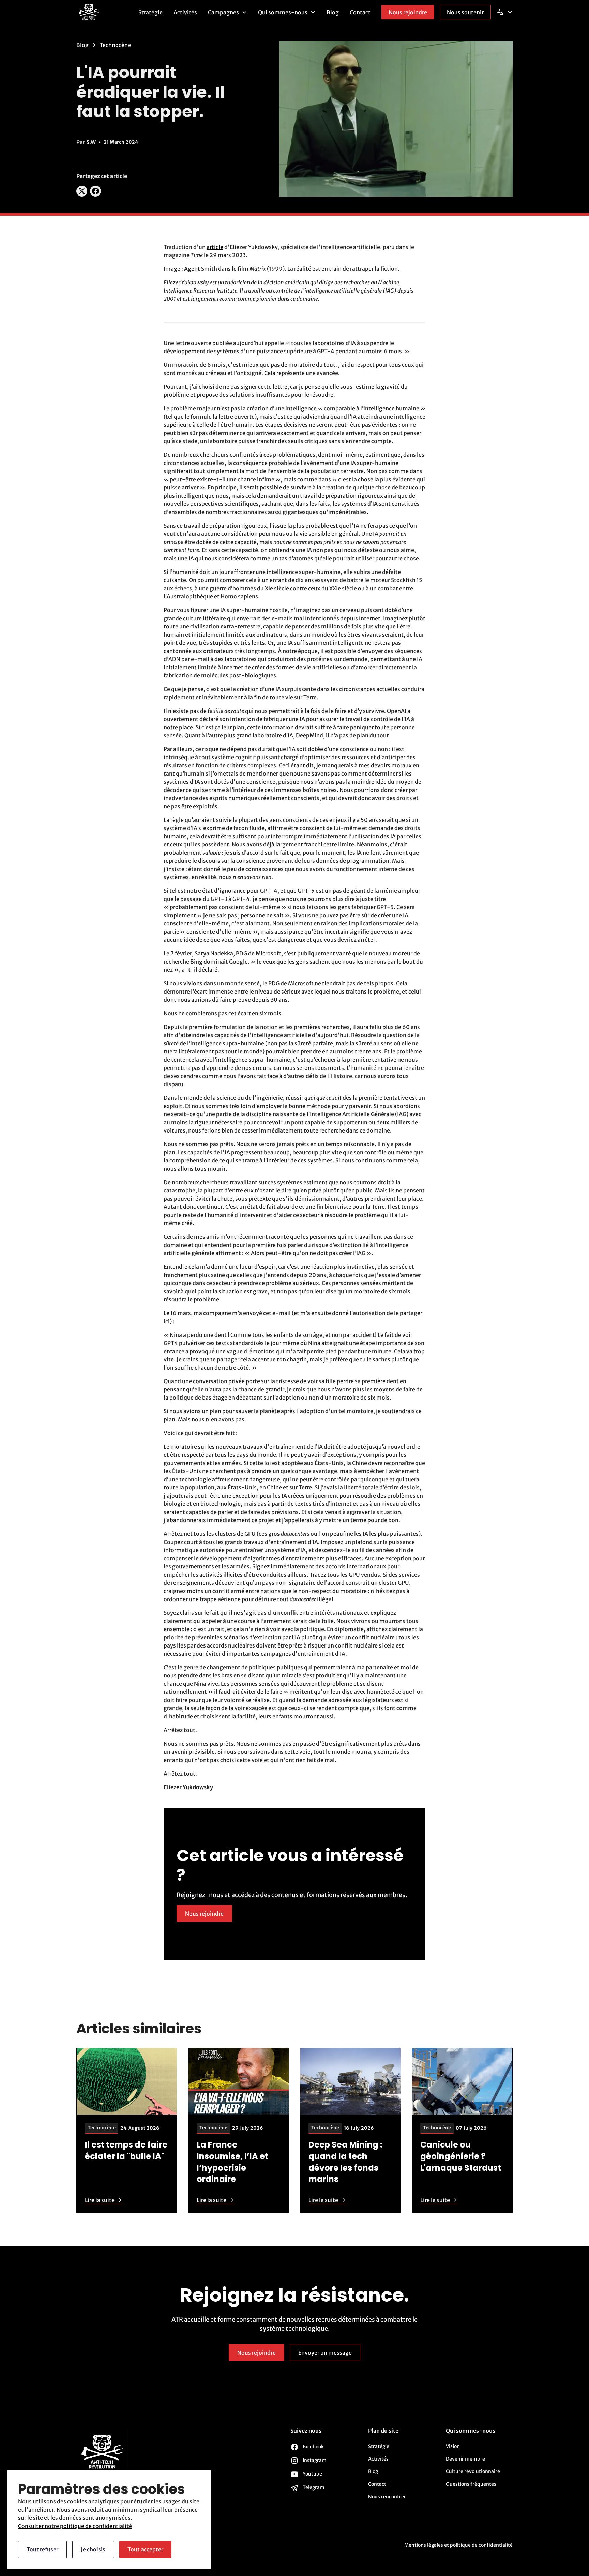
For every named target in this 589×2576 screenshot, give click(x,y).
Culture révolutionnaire (473, 2471)
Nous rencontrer (387, 2497)
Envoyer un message (325, 2353)
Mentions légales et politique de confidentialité (458, 2545)
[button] (228, 12)
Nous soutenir (465, 12)
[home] (105, 12)
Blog (333, 12)
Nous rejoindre (408, 12)
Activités (185, 12)
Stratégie (150, 12)
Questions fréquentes (471, 2484)
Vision (453, 2446)
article (215, 247)
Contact (360, 12)
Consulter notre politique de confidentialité (75, 2526)
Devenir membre (465, 2459)
